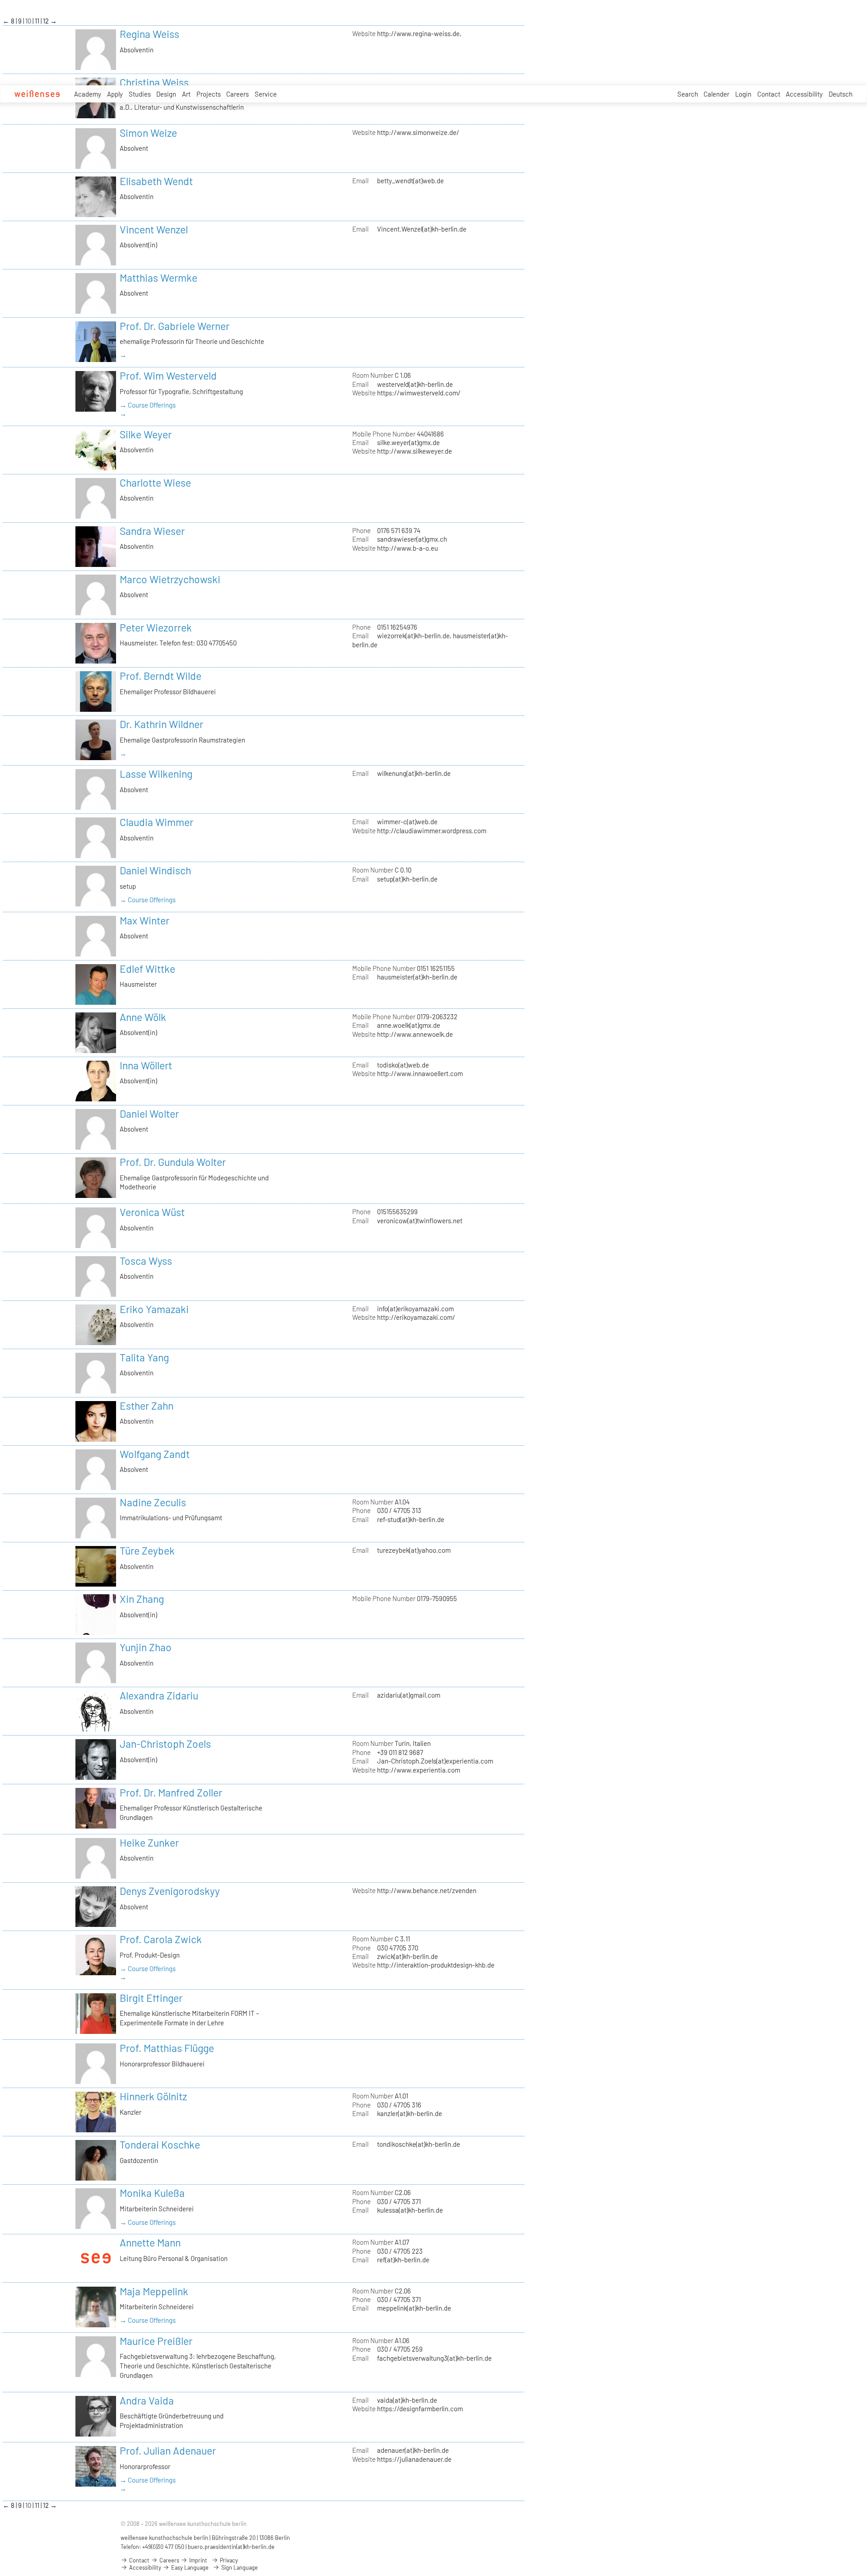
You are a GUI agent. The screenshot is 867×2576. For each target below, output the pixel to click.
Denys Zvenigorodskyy (170, 1891)
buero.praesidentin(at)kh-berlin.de (231, 2547)
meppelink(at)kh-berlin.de (414, 2308)
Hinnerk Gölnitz (153, 2096)
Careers (238, 94)
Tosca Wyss (146, 1261)
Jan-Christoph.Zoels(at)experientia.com (435, 1761)
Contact (769, 94)
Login (743, 94)
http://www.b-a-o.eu (408, 548)
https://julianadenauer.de (414, 2459)
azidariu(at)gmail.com (409, 1695)
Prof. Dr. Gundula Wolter (173, 1162)
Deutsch (841, 94)
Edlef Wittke (147, 969)
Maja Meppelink (154, 2291)
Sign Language (239, 2567)
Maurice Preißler (156, 2341)
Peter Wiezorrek (156, 627)
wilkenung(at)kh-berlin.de (414, 773)
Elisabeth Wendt (156, 181)
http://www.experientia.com (419, 1770)
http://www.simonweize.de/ (418, 132)
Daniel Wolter (149, 1114)
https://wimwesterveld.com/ (419, 393)
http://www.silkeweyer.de (415, 451)
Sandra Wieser (152, 531)
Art (186, 94)
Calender (716, 94)
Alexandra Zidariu (159, 1695)
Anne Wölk (143, 1017)
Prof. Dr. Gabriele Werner (175, 326)
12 (47, 21)
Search (688, 94)
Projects (209, 94)
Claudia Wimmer (156, 822)
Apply (115, 94)
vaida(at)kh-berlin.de (407, 2400)
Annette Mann (150, 2242)
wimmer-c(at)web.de (407, 822)
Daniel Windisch (155, 870)
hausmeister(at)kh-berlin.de (417, 977)
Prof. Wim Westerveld (168, 376)
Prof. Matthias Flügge (167, 2048)
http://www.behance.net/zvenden (427, 1890)
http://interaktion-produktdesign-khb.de (436, 1965)
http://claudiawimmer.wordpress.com (432, 831)
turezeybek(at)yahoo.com (414, 1550)
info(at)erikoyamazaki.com (415, 1309)
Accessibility (804, 94)
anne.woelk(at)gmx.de (409, 1025)
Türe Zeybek (147, 1550)
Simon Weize (148, 133)
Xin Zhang (142, 1599)
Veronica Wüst (152, 1212)
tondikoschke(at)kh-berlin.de (419, 2144)
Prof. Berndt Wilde (161, 676)
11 (38, 21)
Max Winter (144, 920)
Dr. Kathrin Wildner (161, 724)
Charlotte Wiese (155, 483)
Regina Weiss (149, 34)
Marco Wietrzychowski (170, 579)
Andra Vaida (147, 2400)
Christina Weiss (154, 82)
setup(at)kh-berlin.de (407, 879)
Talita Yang (144, 1357)
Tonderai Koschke (160, 2144)
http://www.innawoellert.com (420, 1073)
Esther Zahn (147, 1406)
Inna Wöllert (146, 1065)
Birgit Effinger (151, 1998)
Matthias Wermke (158, 278)
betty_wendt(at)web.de (410, 181)
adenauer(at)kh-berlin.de (413, 2450)
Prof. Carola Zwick (161, 1939)
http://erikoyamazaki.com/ (416, 1317)
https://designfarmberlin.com (420, 2409)
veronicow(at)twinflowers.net (420, 1221)
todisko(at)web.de (403, 1065)
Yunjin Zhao (146, 1647)
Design (166, 94)
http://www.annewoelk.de (415, 1034)
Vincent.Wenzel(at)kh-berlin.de (422, 229)
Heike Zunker (149, 1843)
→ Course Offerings (148, 405)
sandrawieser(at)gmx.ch (412, 539)
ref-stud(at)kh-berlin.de (411, 1519)
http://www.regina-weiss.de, (419, 33)
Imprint (198, 2560)
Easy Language (189, 2567)
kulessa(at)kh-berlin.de (410, 2210)
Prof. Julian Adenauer (168, 2451)
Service (266, 94)
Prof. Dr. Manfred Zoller (171, 1792)
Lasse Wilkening (156, 774)
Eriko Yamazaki (154, 1309)
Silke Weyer (146, 434)
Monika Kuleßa (152, 2193)
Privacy (228, 2560)
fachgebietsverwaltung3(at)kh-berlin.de (434, 2358)
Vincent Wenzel (154, 229)
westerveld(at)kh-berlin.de (415, 384)
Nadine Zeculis (153, 1502)
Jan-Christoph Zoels (165, 1744)
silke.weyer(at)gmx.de (408, 442)
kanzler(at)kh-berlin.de (410, 2113)
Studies (140, 94)
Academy (88, 94)
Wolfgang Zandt (155, 1454)
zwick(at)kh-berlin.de (408, 1956)
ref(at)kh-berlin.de (403, 2260)
